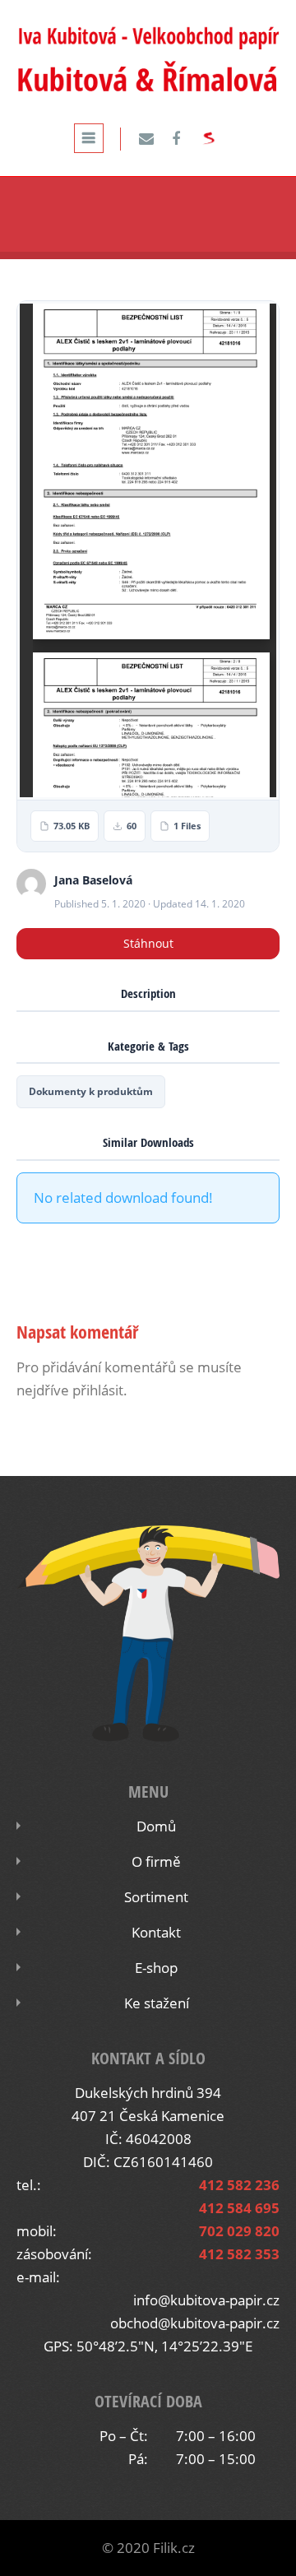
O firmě (156, 1861)
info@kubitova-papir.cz (206, 2300)
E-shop (156, 1968)
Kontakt (156, 1932)
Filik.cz (174, 2548)
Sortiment (156, 1897)
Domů (156, 1826)
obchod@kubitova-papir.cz (195, 2323)
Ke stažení (157, 2003)
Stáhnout (148, 943)
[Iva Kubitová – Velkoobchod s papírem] (148, 89)
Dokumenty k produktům (91, 1091)
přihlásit (98, 1390)
